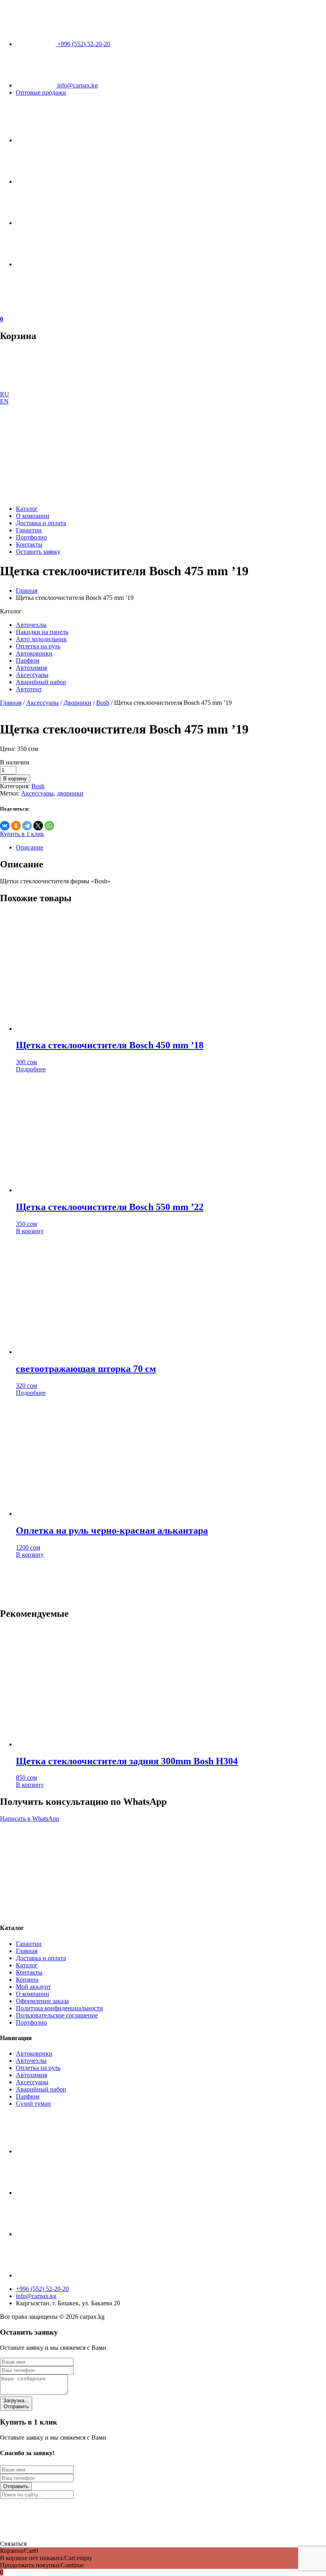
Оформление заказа (42, 2001)
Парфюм (28, 660)
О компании (33, 516)
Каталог (27, 509)
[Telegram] (27, 826)
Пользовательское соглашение (57, 2015)
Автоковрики (34, 653)
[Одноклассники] (16, 826)
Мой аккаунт (33, 1987)
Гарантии (29, 530)
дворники (70, 793)
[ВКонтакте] (5, 826)
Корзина (27, 1980)
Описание (30, 847)
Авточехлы (31, 625)
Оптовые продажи (41, 92)
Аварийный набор (41, 682)
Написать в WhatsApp (30, 1819)
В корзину (15, 779)
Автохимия (31, 668)
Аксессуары (32, 675)
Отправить (16, 2403)
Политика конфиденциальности (59, 2008)
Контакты (29, 544)
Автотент (29, 689)
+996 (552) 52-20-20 (83, 44)
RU (5, 394)
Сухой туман (33, 2104)
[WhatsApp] (49, 826)
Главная (27, 591)
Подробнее (31, 1069)
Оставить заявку (38, 552)
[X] (38, 826)
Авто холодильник (41, 639)
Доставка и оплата (41, 523)
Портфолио (31, 537)
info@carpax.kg (77, 85)
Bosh (103, 703)
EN (4, 401)
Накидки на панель (42, 632)
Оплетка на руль (38, 646)
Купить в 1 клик (22, 834)
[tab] (171, 848)
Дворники (78, 703)
